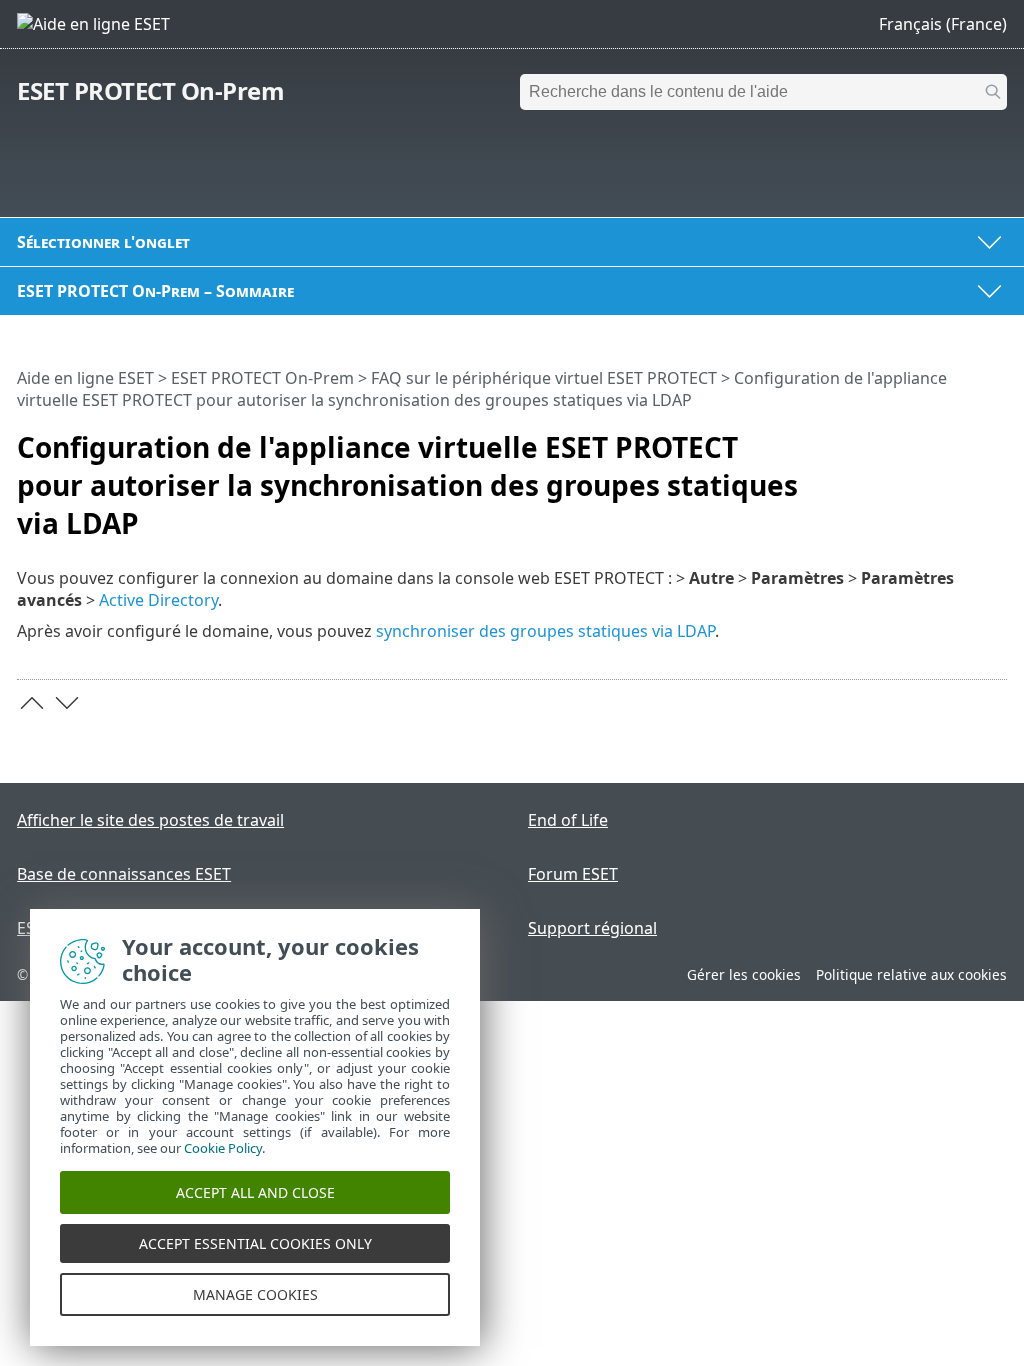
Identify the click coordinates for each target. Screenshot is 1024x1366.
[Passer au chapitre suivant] (67, 703)
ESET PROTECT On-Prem (150, 90)
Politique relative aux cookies (911, 974)
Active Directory (158, 600)
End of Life (568, 820)
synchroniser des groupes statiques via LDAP (545, 631)
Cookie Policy (223, 1148)
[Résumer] (996, 439)
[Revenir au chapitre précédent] (32, 703)
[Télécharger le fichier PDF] (966, 439)
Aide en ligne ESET (85, 378)
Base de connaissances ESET (124, 874)
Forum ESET (573, 874)
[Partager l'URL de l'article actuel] (936, 439)
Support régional (592, 928)
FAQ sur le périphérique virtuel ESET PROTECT (544, 378)
